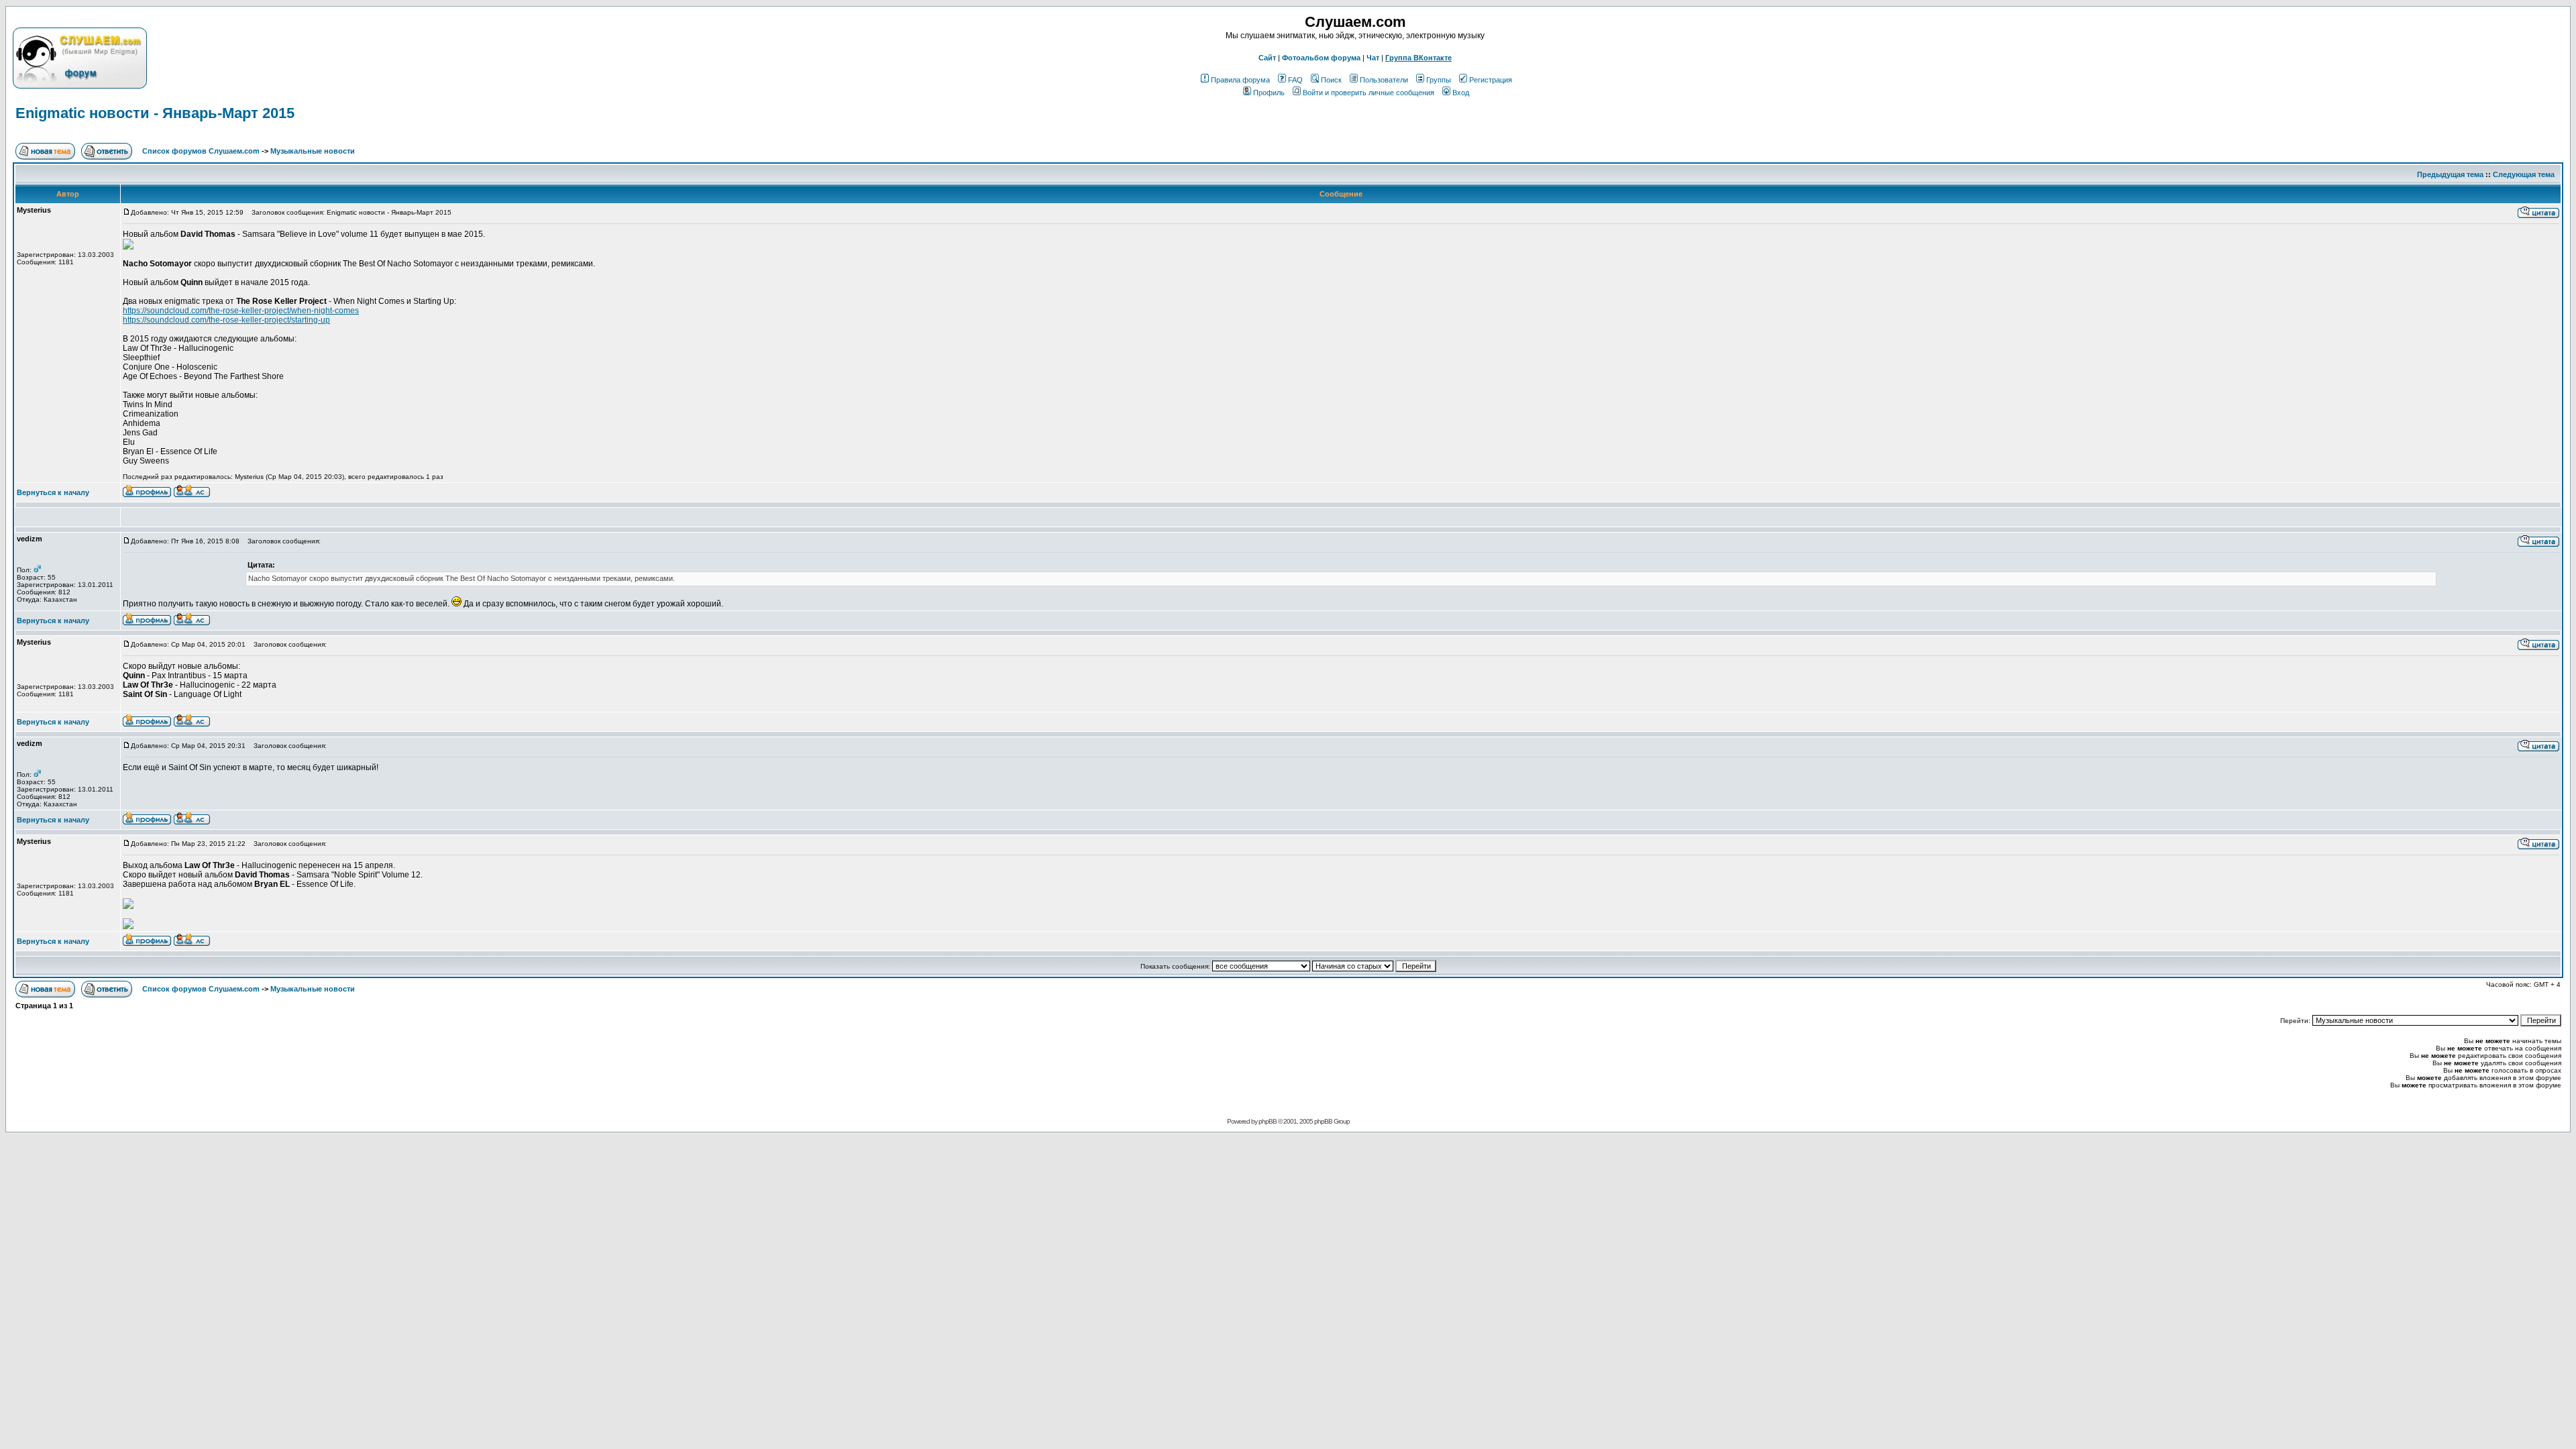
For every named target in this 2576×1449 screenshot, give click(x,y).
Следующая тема (2524, 174)
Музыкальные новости (313, 151)
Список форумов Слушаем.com (201, 151)
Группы (1439, 80)
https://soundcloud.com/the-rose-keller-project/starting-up (226, 320)
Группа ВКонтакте (1418, 58)
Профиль (1269, 93)
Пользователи (1384, 80)
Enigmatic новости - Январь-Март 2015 (155, 113)
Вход (1461, 93)
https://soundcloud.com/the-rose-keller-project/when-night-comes (241, 311)
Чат (1373, 58)
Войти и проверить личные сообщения (1368, 93)
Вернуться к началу (53, 492)
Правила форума (1240, 80)
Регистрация (1491, 80)
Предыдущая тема (2450, 174)
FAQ (1295, 80)
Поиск (1331, 80)
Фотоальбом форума (1321, 58)
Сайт (1267, 58)
